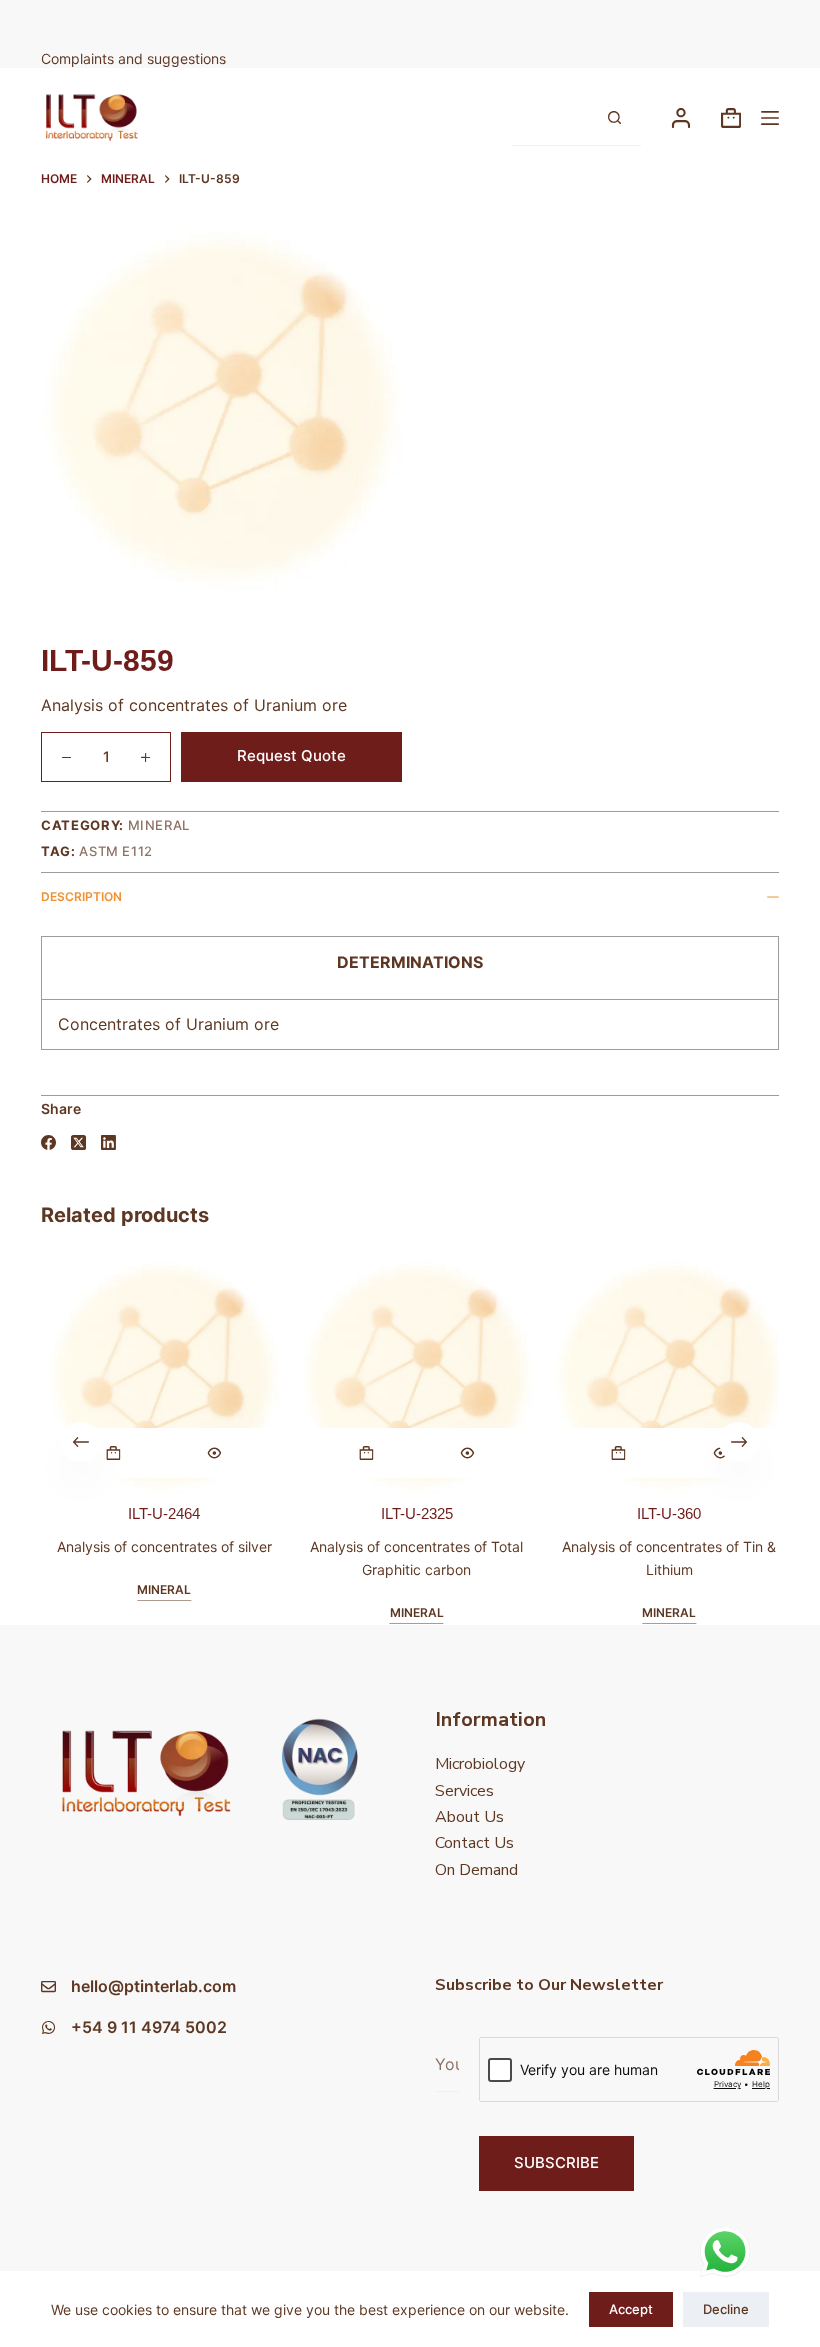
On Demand (476, 1870)
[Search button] (614, 118)
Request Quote (291, 755)
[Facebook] (48, 1142)
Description (81, 896)
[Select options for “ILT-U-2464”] (109, 1452)
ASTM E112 (116, 851)
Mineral (159, 825)
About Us (469, 1817)
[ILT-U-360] (666, 1376)
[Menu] (770, 118)
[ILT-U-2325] (413, 1376)
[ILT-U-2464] (160, 1376)
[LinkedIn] (108, 1142)
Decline (726, 2309)
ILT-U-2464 (161, 1512)
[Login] (681, 118)
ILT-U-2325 (413, 1512)
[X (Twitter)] (78, 1142)
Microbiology (480, 1764)
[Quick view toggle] (211, 1452)
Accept (631, 2309)
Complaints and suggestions (135, 58)
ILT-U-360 (666, 1512)
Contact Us (474, 1843)
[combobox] (549, 117)
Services (464, 1791)
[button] (362, 1452)
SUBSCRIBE (556, 2162)
